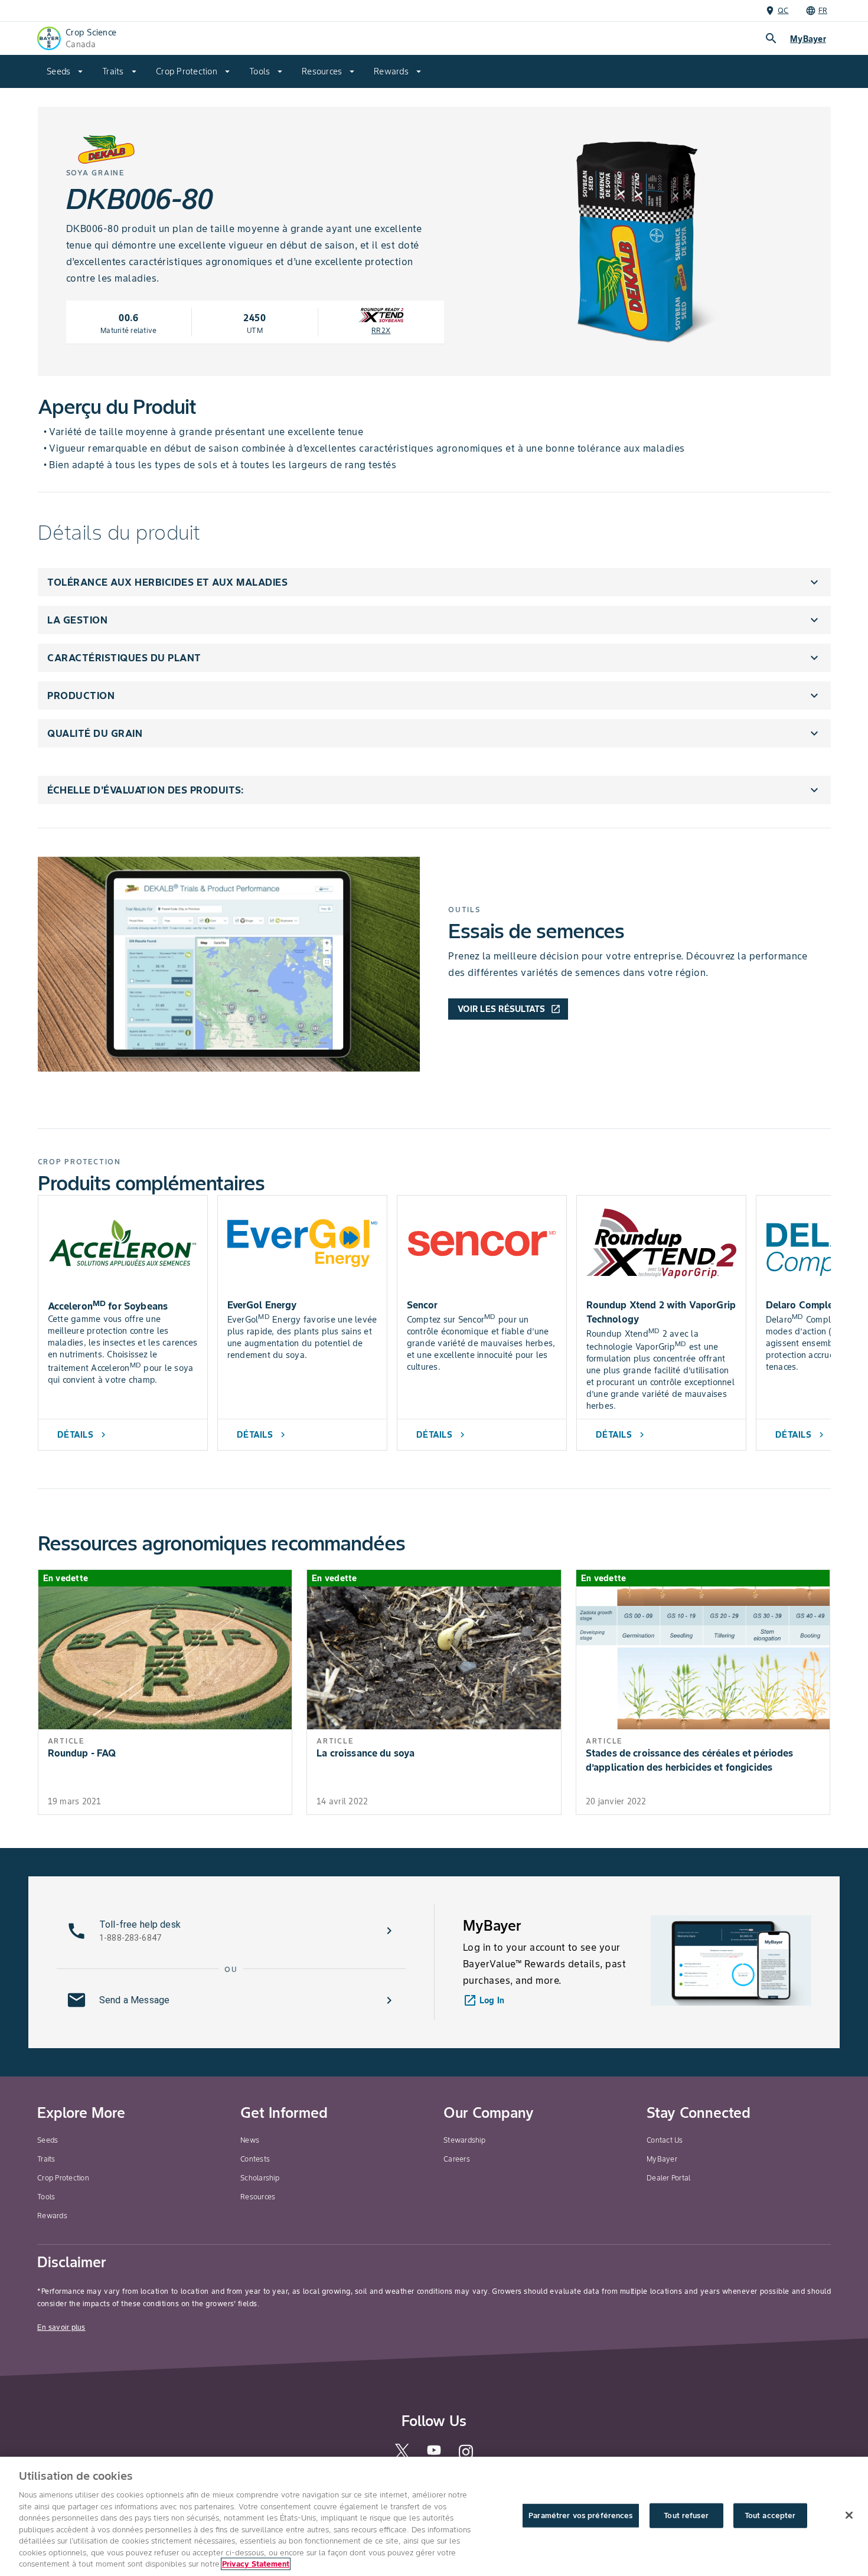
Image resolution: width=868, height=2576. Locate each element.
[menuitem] (65, 71)
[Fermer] (849, 2515)
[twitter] (402, 2456)
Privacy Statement (256, 2564)
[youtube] (434, 2453)
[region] (434, 2516)
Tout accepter (770, 2515)
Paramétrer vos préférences (580, 2515)
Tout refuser (686, 2515)
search (771, 38)
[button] (434, 582)
